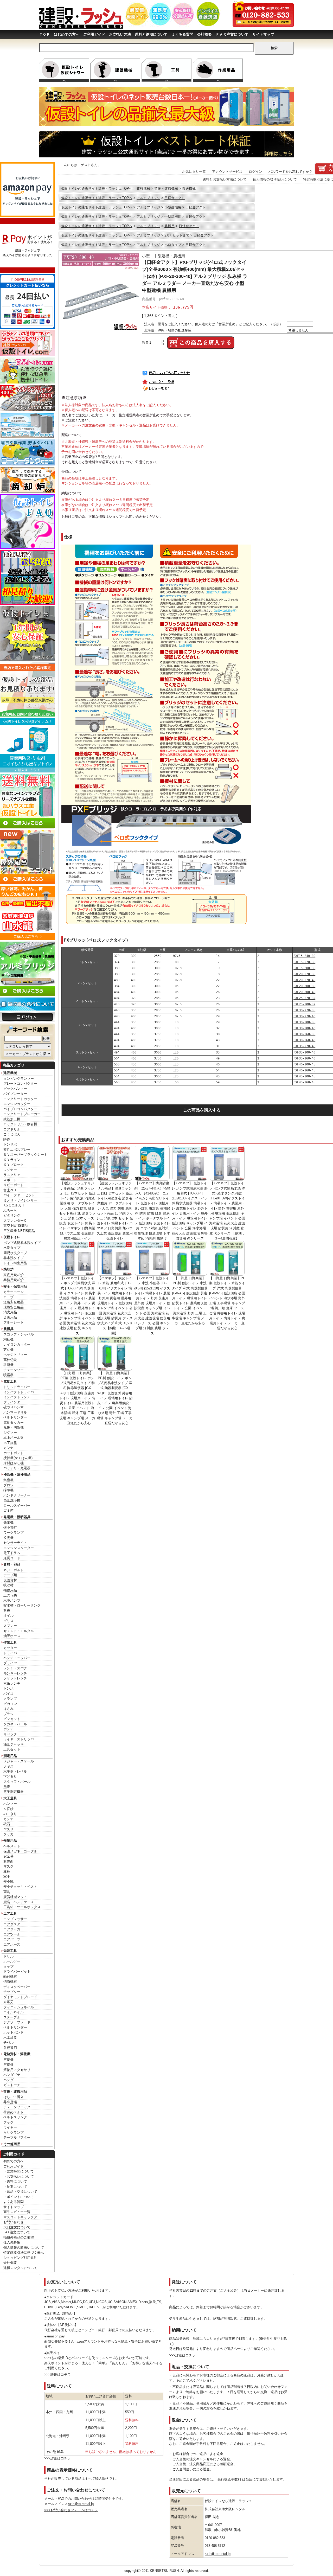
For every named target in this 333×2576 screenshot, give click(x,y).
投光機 (8, 1538)
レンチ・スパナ (15, 1668)
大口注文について (17, 2227)
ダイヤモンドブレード (20, 1997)
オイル (8, 1616)
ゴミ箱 (8, 1510)
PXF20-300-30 (304, 986)
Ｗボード (10, 1180)
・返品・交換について (20, 2192)
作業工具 (10, 1642)
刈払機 (8, 1340)
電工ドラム (12, 1553)
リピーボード (14, 1185)
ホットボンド (14, 1453)
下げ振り (10, 1777)
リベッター (12, 1734)
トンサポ (10, 1144)
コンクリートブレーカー (22, 1114)
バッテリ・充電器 (17, 1468)
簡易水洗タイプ (15, 1253)
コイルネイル (14, 2012)
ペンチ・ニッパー (17, 1658)
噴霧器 (8, 1375)
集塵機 (8, 1480)
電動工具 (10, 1381)
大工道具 (10, 1798)
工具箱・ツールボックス (22, 1907)
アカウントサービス (227, 172)
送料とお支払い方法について (225, 179)
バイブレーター (15, 1094)
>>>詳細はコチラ (57, 2374)
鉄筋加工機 (12, 1119)
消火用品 (10, 1312)
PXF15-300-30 (304, 968)
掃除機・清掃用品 (17, 1475)
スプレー (10, 1626)
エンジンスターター (19, 1548)
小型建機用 (173, 207)
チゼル (8, 2043)
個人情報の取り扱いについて (275, 179)
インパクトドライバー (20, 1392)
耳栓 (7, 1872)
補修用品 (10, 1590)
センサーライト (15, 1543)
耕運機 (8, 1365)
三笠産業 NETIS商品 (19, 1231)
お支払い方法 (120, 34)
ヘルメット (12, 1846)
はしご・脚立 (14, 2097)
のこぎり (10, 1814)
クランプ (10, 1699)
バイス (8, 1694)
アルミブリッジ (148, 198)
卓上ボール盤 (14, 1438)
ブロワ (8, 1485)
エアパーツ (12, 1939)
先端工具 (10, 1951)
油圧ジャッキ (14, 1744)
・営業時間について (19, 2171)
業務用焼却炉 (14, 1280)
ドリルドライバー (17, 1387)
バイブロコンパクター (20, 1109)
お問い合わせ (14, 2222)
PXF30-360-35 (304, 1034)
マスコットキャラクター (22, 2217)
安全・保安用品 (15, 1286)
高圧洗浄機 (12, 1500)
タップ (8, 1967)
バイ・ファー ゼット (19, 1195)
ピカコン (10, 1704)
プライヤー (12, 1663)
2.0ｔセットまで (177, 235)
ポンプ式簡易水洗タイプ (22, 1243)
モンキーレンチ (15, 1673)
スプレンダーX (15, 1221)
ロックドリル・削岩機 (20, 1124)
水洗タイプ (12, 1248)
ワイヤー (10, 2127)
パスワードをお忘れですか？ (290, 172)
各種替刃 (10, 2048)
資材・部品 (12, 1564)
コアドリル (12, 1129)
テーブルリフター (17, 2137)
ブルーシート (14, 1322)
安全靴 (8, 1882)
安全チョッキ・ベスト (20, 1887)
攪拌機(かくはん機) (18, 1458)
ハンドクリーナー (17, 1495)
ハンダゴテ (12, 2075)
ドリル (8, 1956)
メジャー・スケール (19, 1761)
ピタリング (12, 1215)
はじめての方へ (67, 34)
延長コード (12, 1558)
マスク (8, 1866)
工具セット (12, 1749)
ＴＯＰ (44, 34)
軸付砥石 (10, 1977)
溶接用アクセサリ (17, 2070)
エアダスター (14, 1924)
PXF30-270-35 (304, 1010)
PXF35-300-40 (304, 1052)
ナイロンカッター (17, 1344)
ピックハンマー (15, 1089)
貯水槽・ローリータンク (22, 1605)
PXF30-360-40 (304, 1040)
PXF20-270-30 (304, 974)
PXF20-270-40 (304, 980)
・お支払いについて (19, 2177)
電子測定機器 (14, 1792)
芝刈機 (8, 1350)
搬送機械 (189, 188)
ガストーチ (12, 2085)
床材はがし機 (14, 1463)
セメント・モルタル (19, 1631)
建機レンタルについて (20, 2268)
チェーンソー (14, 1370)
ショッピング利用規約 (20, 2258)
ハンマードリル (15, 1412)
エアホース (12, 1944)
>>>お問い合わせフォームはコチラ (71, 2510)
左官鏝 (8, 1809)
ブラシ (8, 1714)
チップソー (12, 1992)
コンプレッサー (15, 1919)
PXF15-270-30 (304, 962)
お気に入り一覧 (194, 172)
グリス (8, 1621)
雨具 (7, 1892)
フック (8, 2122)
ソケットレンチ (15, 1678)
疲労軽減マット (15, 1897)
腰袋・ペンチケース (19, 1902)
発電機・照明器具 (17, 1517)
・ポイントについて (19, 2197)
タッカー (10, 1834)
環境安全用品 (14, 1307)
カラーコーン (14, 1292)
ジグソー (10, 1433)
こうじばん (12, 1134)
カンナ (8, 1448)
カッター (10, 1648)
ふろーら (10, 1210)
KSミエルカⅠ (14, 1205)
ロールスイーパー (17, 1506)
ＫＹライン (12, 1160)
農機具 (8, 1329)
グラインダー (14, 1402)
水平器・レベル (15, 1771)
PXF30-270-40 (304, 1016)
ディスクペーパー (17, 1987)
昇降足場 (10, 2102)
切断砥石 (10, 1982)
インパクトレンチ (17, 1397)
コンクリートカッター (20, 1099)
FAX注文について (17, 2232)
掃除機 (8, 1490)
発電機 (8, 1522)
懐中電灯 (10, 1528)
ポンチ (8, 1729)
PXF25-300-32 (304, 1004)
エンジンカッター (17, 1104)
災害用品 (10, 1317)
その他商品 (12, 2144)
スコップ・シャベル (19, 1334)
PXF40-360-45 (304, 1070)
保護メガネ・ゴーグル (20, 1851)
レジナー (10, 1170)
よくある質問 (182, 34)
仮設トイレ (12, 1237)
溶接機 (8, 2060)
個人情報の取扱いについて (24, 2248)
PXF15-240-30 (304, 956)
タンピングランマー (19, 1079)
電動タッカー (14, 1423)
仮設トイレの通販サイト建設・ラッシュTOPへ (97, 188)
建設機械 (10, 1073)
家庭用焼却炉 (14, 1275)
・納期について (15, 2187)
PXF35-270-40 (304, 1046)
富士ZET (10, 1190)
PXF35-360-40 (304, 1058)
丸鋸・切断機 (14, 1427)
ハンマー (10, 1804)
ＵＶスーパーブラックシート (25, 1155)
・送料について (15, 2181)
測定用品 (10, 1756)
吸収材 (8, 1585)
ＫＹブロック (14, 1165)
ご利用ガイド (94, 34)
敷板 (7, 1611)
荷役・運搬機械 (166, 188)
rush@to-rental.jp (81, 2504)
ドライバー (12, 1653)
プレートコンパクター (20, 1084)
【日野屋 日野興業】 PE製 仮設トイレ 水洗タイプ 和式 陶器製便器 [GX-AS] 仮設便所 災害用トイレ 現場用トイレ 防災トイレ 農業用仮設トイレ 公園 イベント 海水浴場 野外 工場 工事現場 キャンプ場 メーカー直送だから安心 (190, 1301)
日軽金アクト (175, 198)
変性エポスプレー (17, 1150)
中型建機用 (173, 217)
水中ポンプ (12, 1600)
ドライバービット (17, 1971)
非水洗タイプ (14, 1258)
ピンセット (12, 1719)
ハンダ (8, 2080)
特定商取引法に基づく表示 (24, 2252)
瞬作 (7, 1139)
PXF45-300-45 (304, 1076)
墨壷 (7, 1787)
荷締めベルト (14, 2112)
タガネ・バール (15, 1724)
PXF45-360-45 (304, 1082)
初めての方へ (14, 2161)
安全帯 (8, 1856)
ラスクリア (12, 1175)
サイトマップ (263, 34)
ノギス (8, 1766)
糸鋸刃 (8, 2002)
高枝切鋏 (10, 1360)
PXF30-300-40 (304, 1028)
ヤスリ (8, 1829)
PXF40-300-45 (304, 1064)
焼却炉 (8, 1269)
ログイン (255, 172)
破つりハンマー (15, 1407)
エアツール (12, 1934)
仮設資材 (10, 1580)
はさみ (8, 1709)
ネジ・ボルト (14, 1570)
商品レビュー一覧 (17, 2212)
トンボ (8, 1688)
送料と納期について (151, 34)
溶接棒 (8, 2065)
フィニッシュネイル (19, 2007)
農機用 (169, 226)
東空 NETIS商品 (16, 1226)
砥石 (7, 1824)
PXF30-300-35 (304, 1022)
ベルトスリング (15, 2117)
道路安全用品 (14, 1302)
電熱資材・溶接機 (17, 2054)
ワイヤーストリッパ (19, 1739)
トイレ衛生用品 (15, 1263)
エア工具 (10, 1913)
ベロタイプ (173, 245)
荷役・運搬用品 (15, 2091)
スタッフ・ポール (17, 1782)
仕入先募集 (12, 2242)
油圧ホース (12, 1636)
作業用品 (10, 1841)
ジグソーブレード (17, 2022)
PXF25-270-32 (304, 998)
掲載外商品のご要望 (19, 2237)
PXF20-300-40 (304, 992)
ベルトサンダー (15, 1417)
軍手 (7, 1877)
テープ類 (10, 1575)
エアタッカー (14, 1929)
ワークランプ (14, 1533)
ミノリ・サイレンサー (20, 1200)
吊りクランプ (14, 2133)
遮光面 (8, 1861)
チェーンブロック (17, 2107)
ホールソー (12, 1961)
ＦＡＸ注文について (232, 34)
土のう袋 (10, 1595)
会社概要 (204, 34)
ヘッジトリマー (15, 1355)
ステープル (12, 2017)
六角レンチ (12, 1683)
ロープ (8, 1297)
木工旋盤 (10, 1443)
